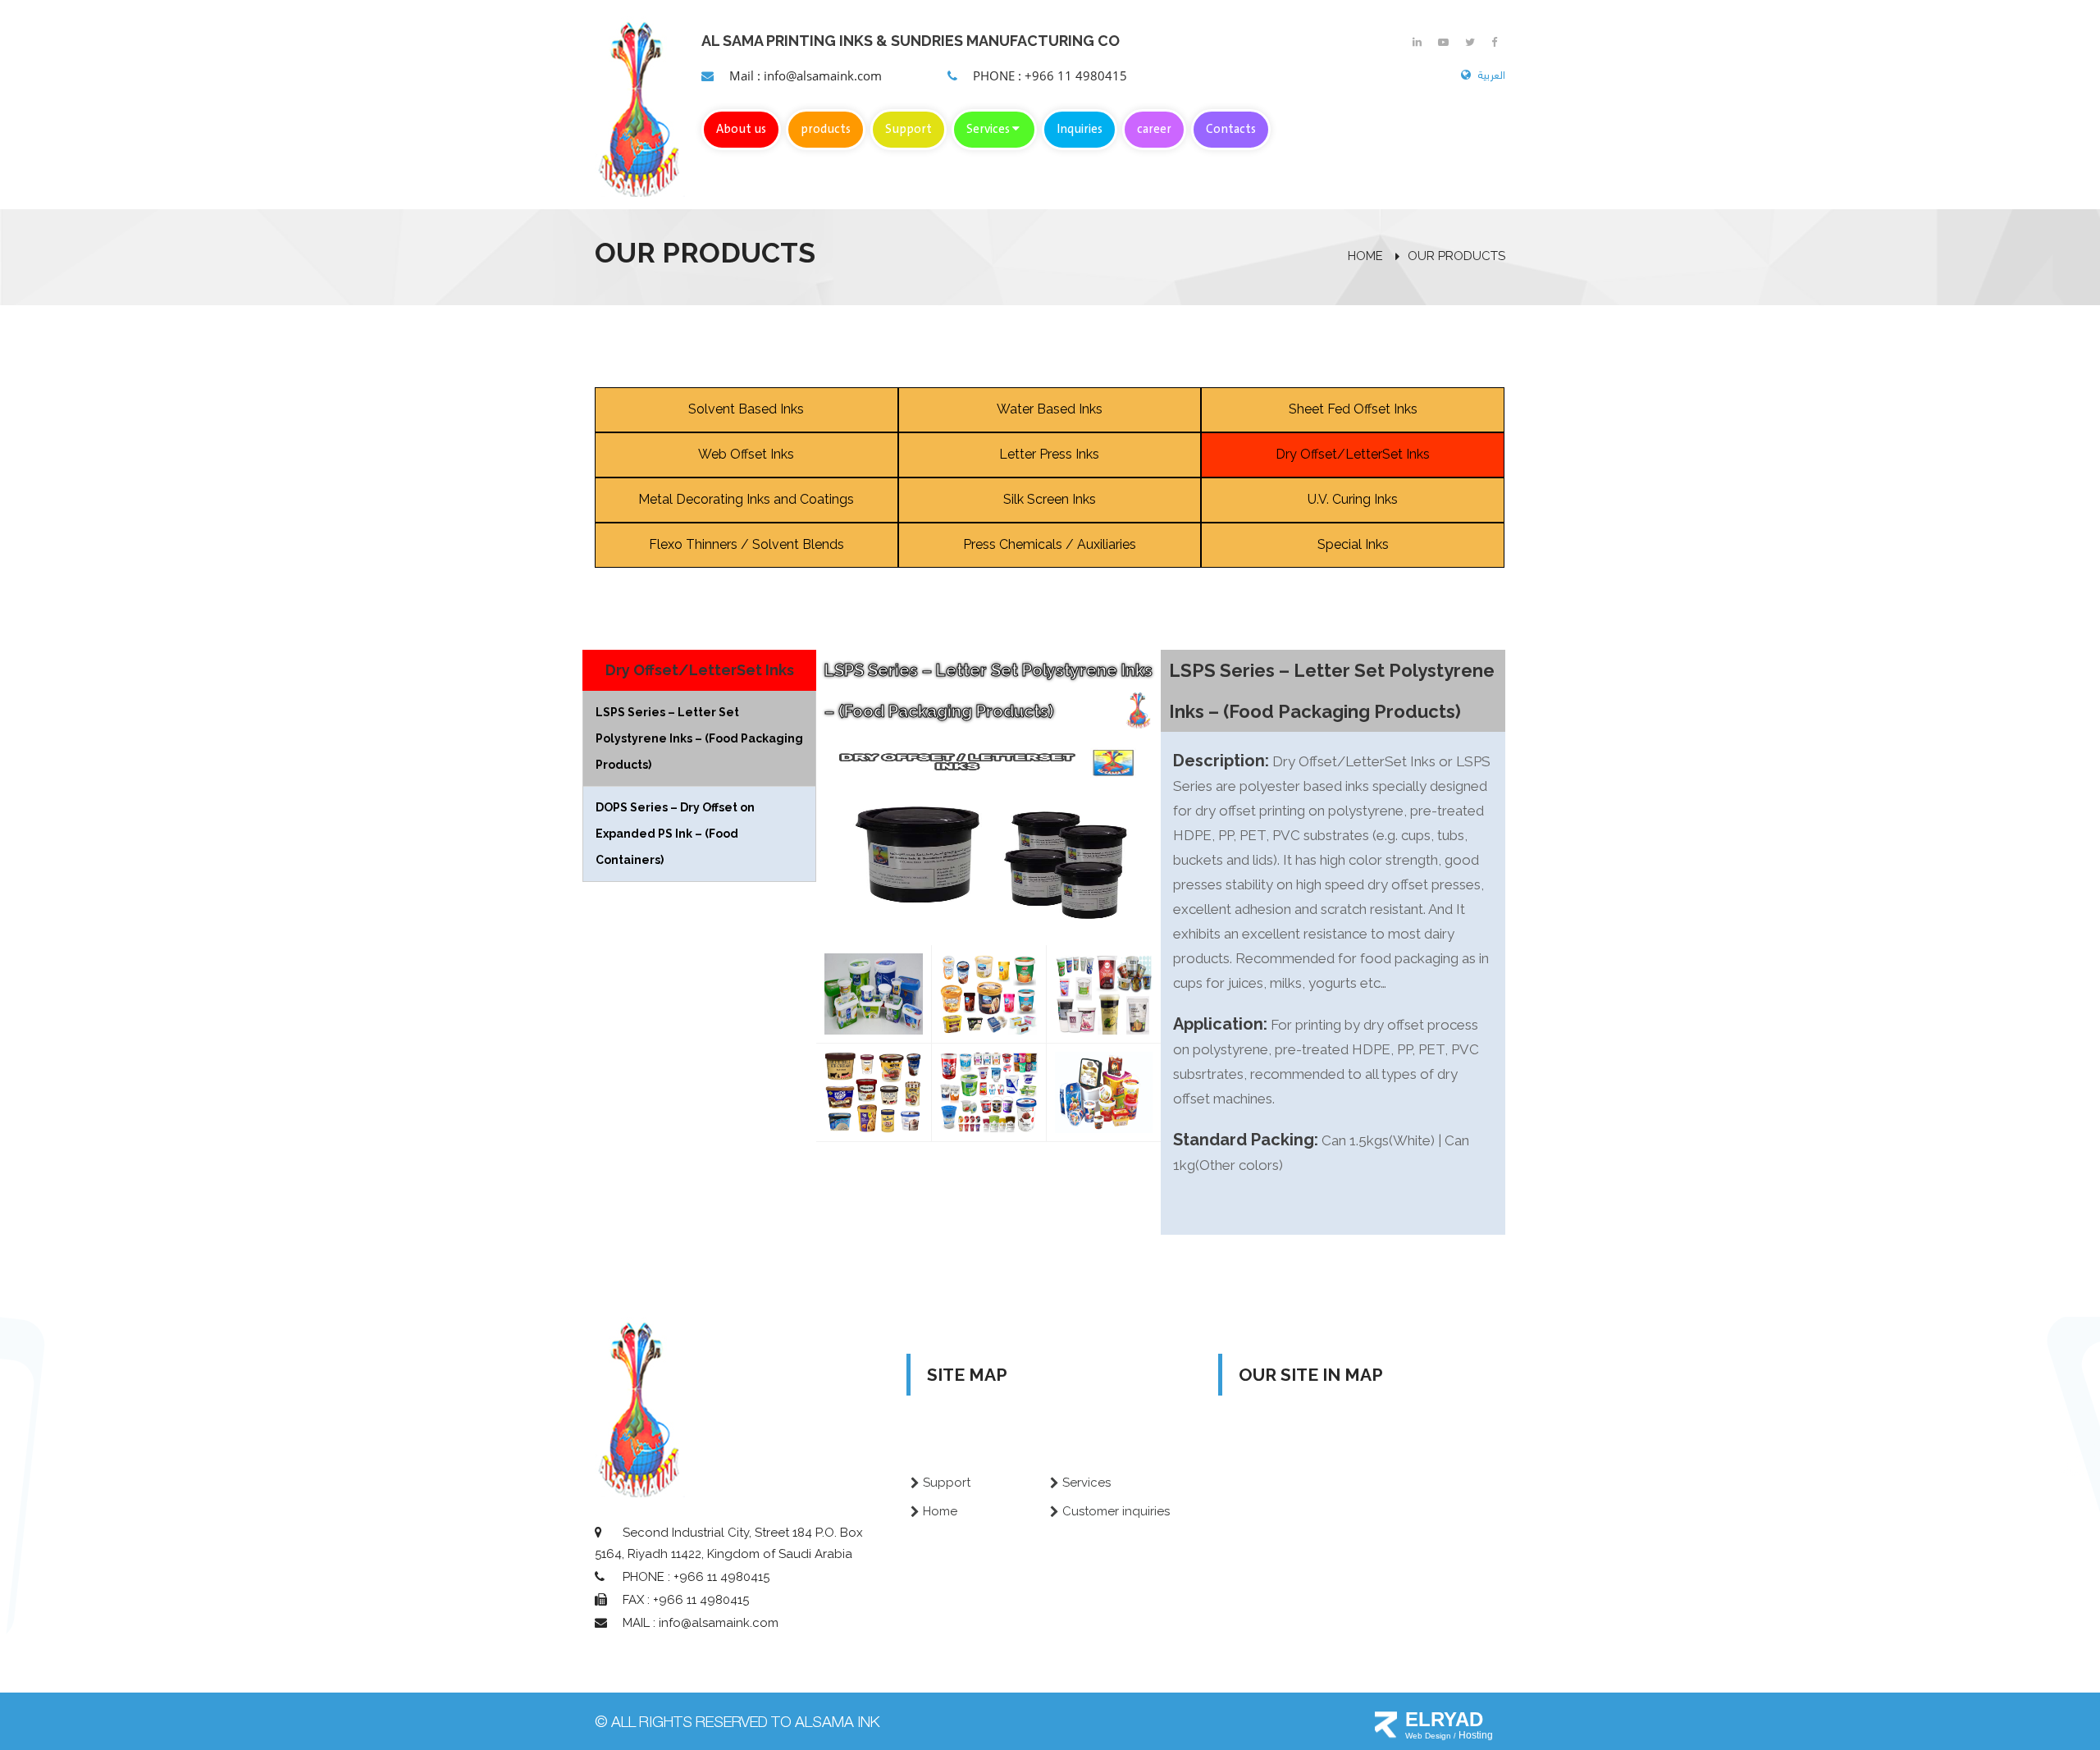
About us (741, 130)
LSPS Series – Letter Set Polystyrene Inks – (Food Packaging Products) (699, 738)
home (1365, 256)
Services (989, 130)
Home (940, 1511)
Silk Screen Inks (1050, 499)
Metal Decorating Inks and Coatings (746, 499)
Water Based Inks (1050, 409)
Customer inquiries (1116, 1511)
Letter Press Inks (1049, 454)
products (826, 130)
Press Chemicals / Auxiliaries (1050, 544)
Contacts (1231, 130)
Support (908, 130)
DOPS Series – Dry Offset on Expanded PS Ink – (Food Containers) (675, 834)
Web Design (1429, 1736)
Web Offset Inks (746, 454)
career (1154, 130)
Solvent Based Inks (746, 409)
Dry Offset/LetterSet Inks (1353, 454)
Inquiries (1080, 130)
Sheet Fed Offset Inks (1353, 409)
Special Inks (1353, 544)
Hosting (1476, 1735)
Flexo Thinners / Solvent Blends (746, 544)
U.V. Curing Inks (1353, 499)
